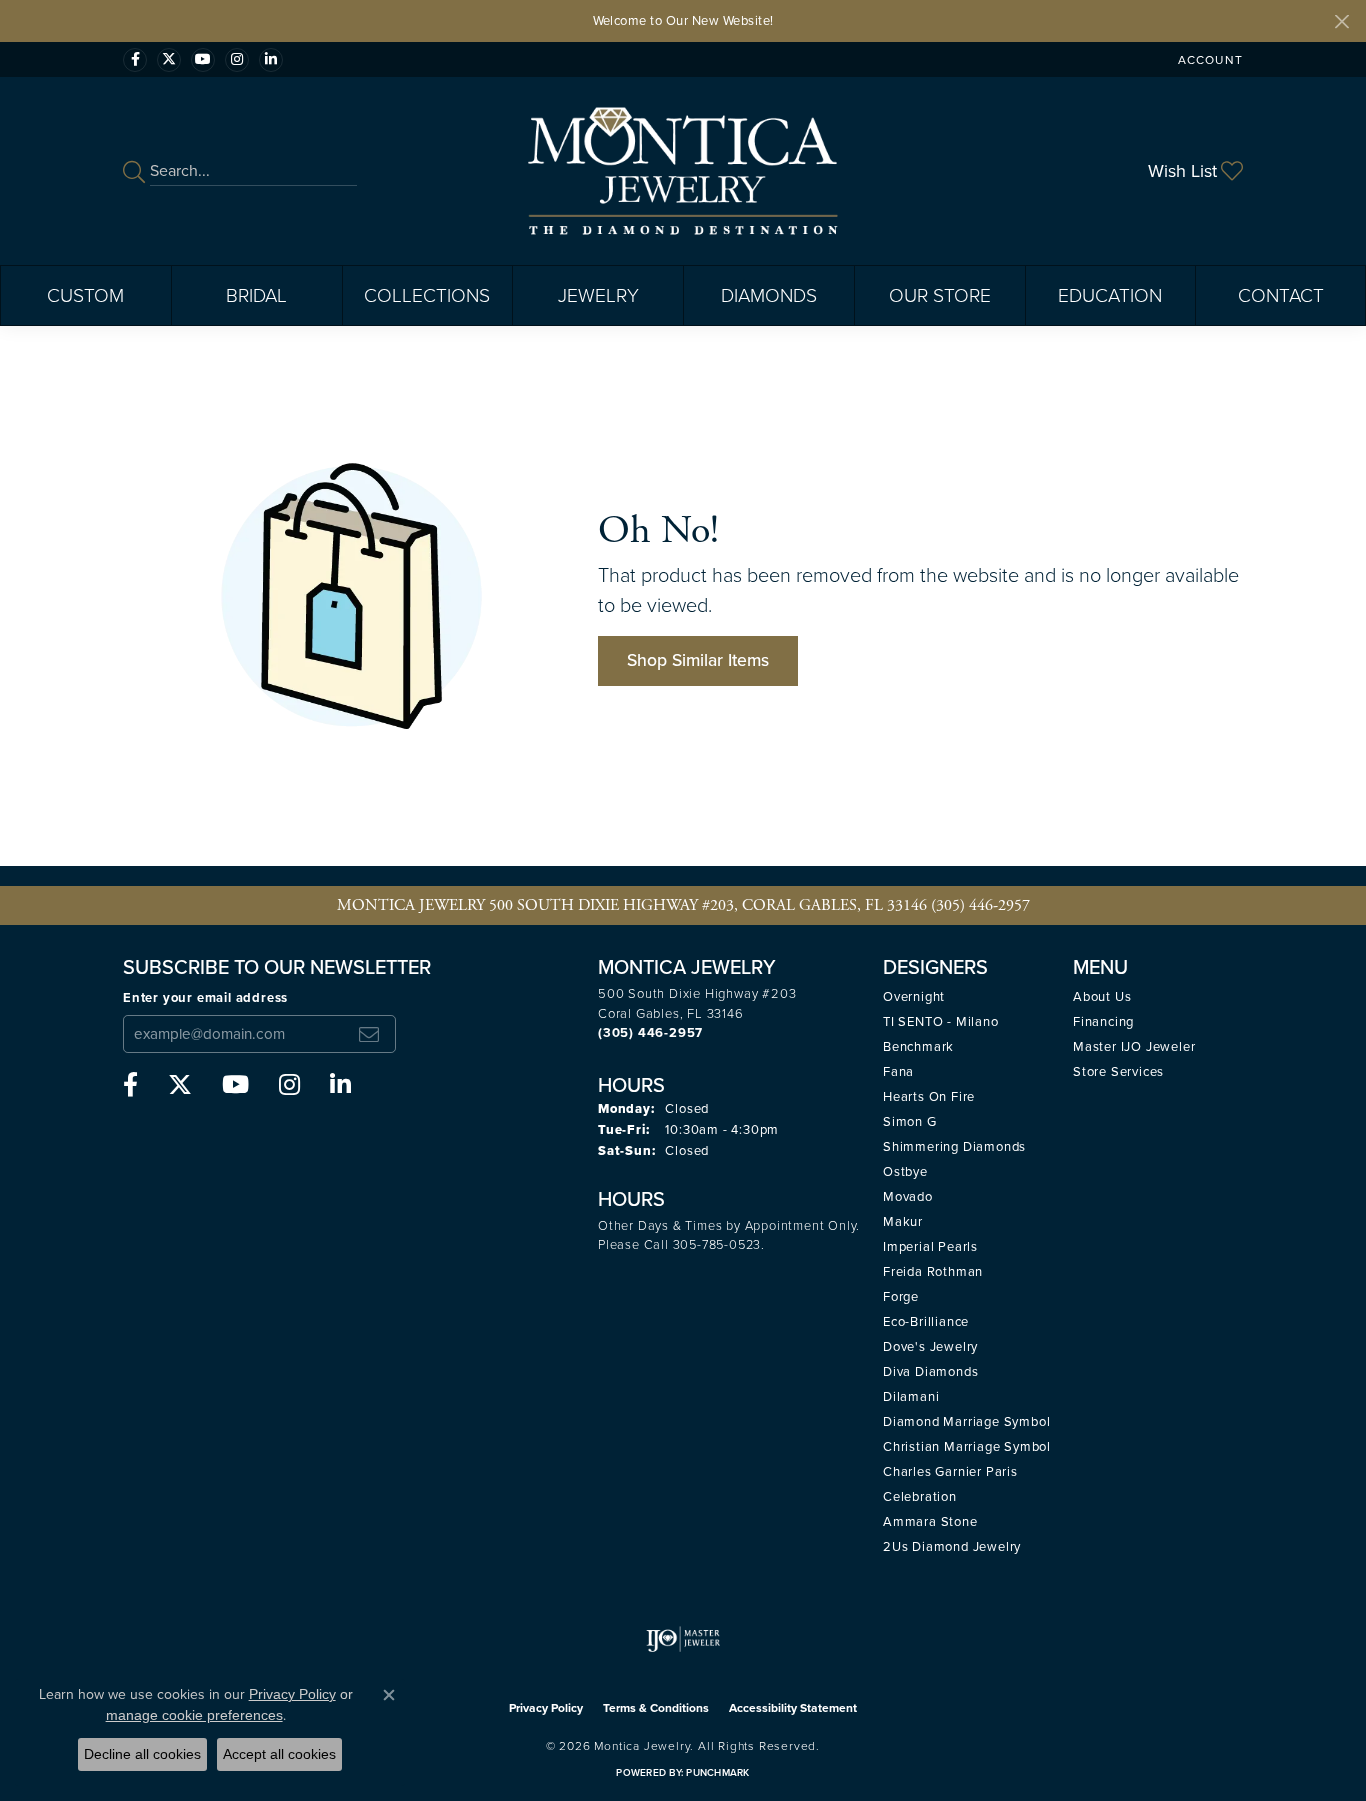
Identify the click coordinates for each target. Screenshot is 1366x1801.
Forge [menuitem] (901, 1296)
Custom (85, 295)
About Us (1102, 996)
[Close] (1341, 21)
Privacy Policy (546, 1708)
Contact (1281, 295)
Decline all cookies (142, 1754)
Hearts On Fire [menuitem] (929, 1096)
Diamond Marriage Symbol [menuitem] (966, 1421)
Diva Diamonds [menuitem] (930, 1371)
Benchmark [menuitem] (918, 1046)
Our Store (940, 295)
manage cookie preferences (194, 1715)
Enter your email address (205, 997)
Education (1110, 295)
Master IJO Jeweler (1134, 1046)
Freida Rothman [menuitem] (933, 1271)
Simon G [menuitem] (910, 1121)
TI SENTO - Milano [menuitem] (941, 1021)
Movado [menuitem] (908, 1196)
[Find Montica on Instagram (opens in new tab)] (237, 60)
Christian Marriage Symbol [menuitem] (967, 1446)
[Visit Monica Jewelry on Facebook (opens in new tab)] (135, 60)
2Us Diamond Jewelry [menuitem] (952, 1546)
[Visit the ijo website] (683, 1639)
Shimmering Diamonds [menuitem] (954, 1146)
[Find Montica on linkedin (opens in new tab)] (271, 60)
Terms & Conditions (656, 1708)
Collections (427, 295)
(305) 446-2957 (980, 905)
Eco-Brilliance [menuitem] (926, 1321)
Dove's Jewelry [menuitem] (930, 1346)
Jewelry (598, 295)
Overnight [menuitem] (914, 996)
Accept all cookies (279, 1754)
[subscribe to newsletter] (369, 1034)
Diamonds (769, 295)
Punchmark (717, 1772)
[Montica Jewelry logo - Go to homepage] (683, 171)
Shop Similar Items (698, 660)
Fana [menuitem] (898, 1071)
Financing (1103, 1021)
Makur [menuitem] (903, 1221)
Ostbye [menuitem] (905, 1171)
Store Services (1118, 1071)
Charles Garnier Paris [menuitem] (950, 1471)
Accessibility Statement (793, 1708)
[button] (1208, 59)
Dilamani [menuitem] (911, 1396)
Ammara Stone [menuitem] (930, 1521)
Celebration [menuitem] (920, 1496)
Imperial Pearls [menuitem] (930, 1246)
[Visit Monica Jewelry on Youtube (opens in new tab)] (203, 60)
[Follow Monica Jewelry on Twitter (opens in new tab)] (169, 60)
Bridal (256, 295)
